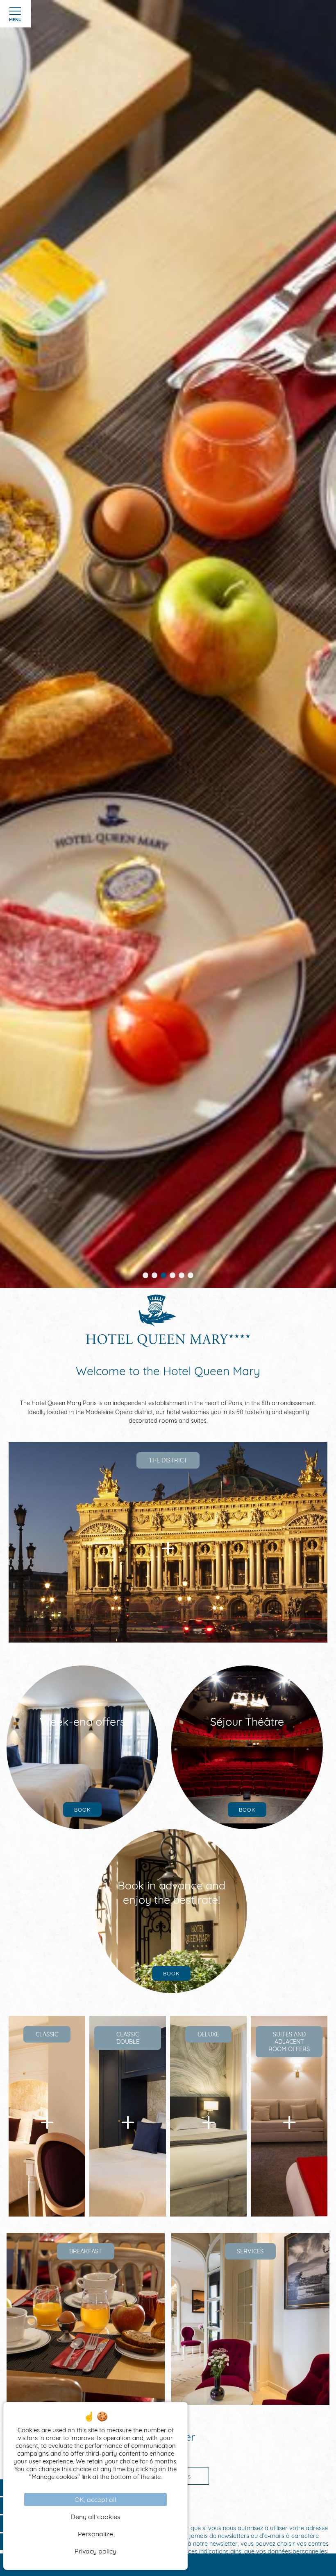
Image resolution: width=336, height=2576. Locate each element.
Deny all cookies (95, 2517)
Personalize (95, 2534)
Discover (168, 1610)
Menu (15, 20)
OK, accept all (95, 2499)
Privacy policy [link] (95, 2551)
